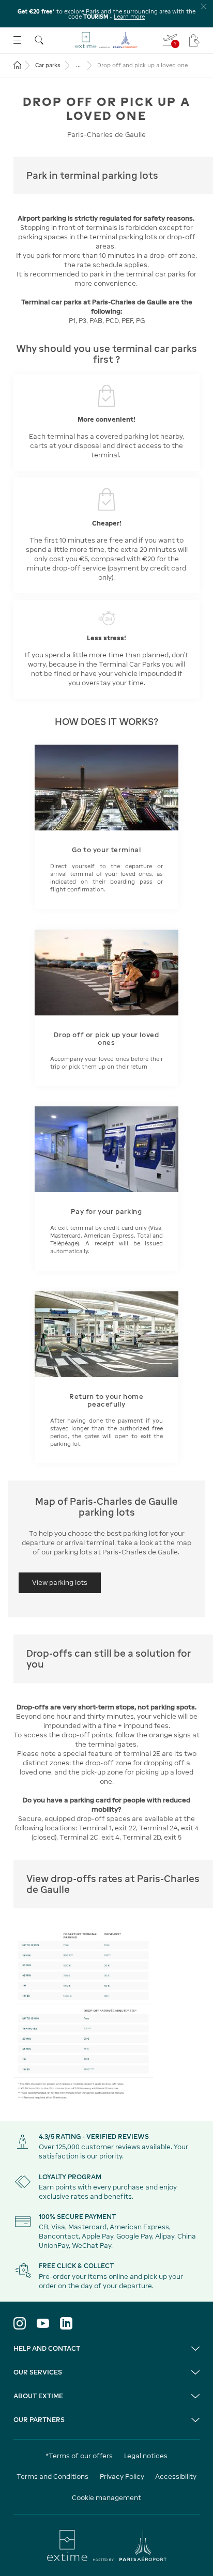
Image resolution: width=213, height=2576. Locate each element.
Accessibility (176, 2477)
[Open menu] (17, 40)
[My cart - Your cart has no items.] (194, 40)
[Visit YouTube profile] (43, 2323)
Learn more (129, 17)
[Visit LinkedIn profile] (66, 2323)
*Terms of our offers (79, 2456)
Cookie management (106, 2498)
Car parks (48, 65)
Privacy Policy (122, 2477)
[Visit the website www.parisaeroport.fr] (107, 2546)
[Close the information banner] (204, 6)
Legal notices (146, 2456)
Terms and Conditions (52, 2477)
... (78, 65)
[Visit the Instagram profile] (20, 2323)
